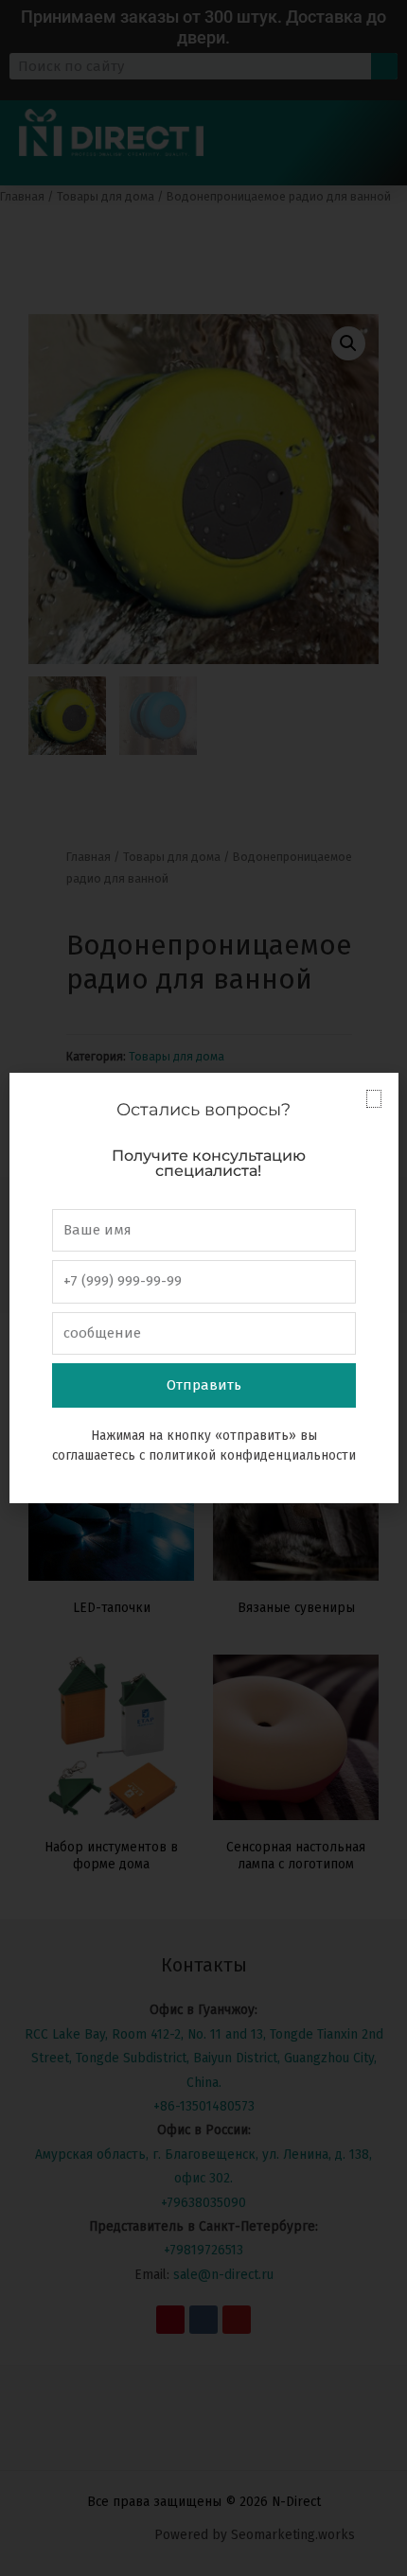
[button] (374, 1099)
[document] (203, 1288)
